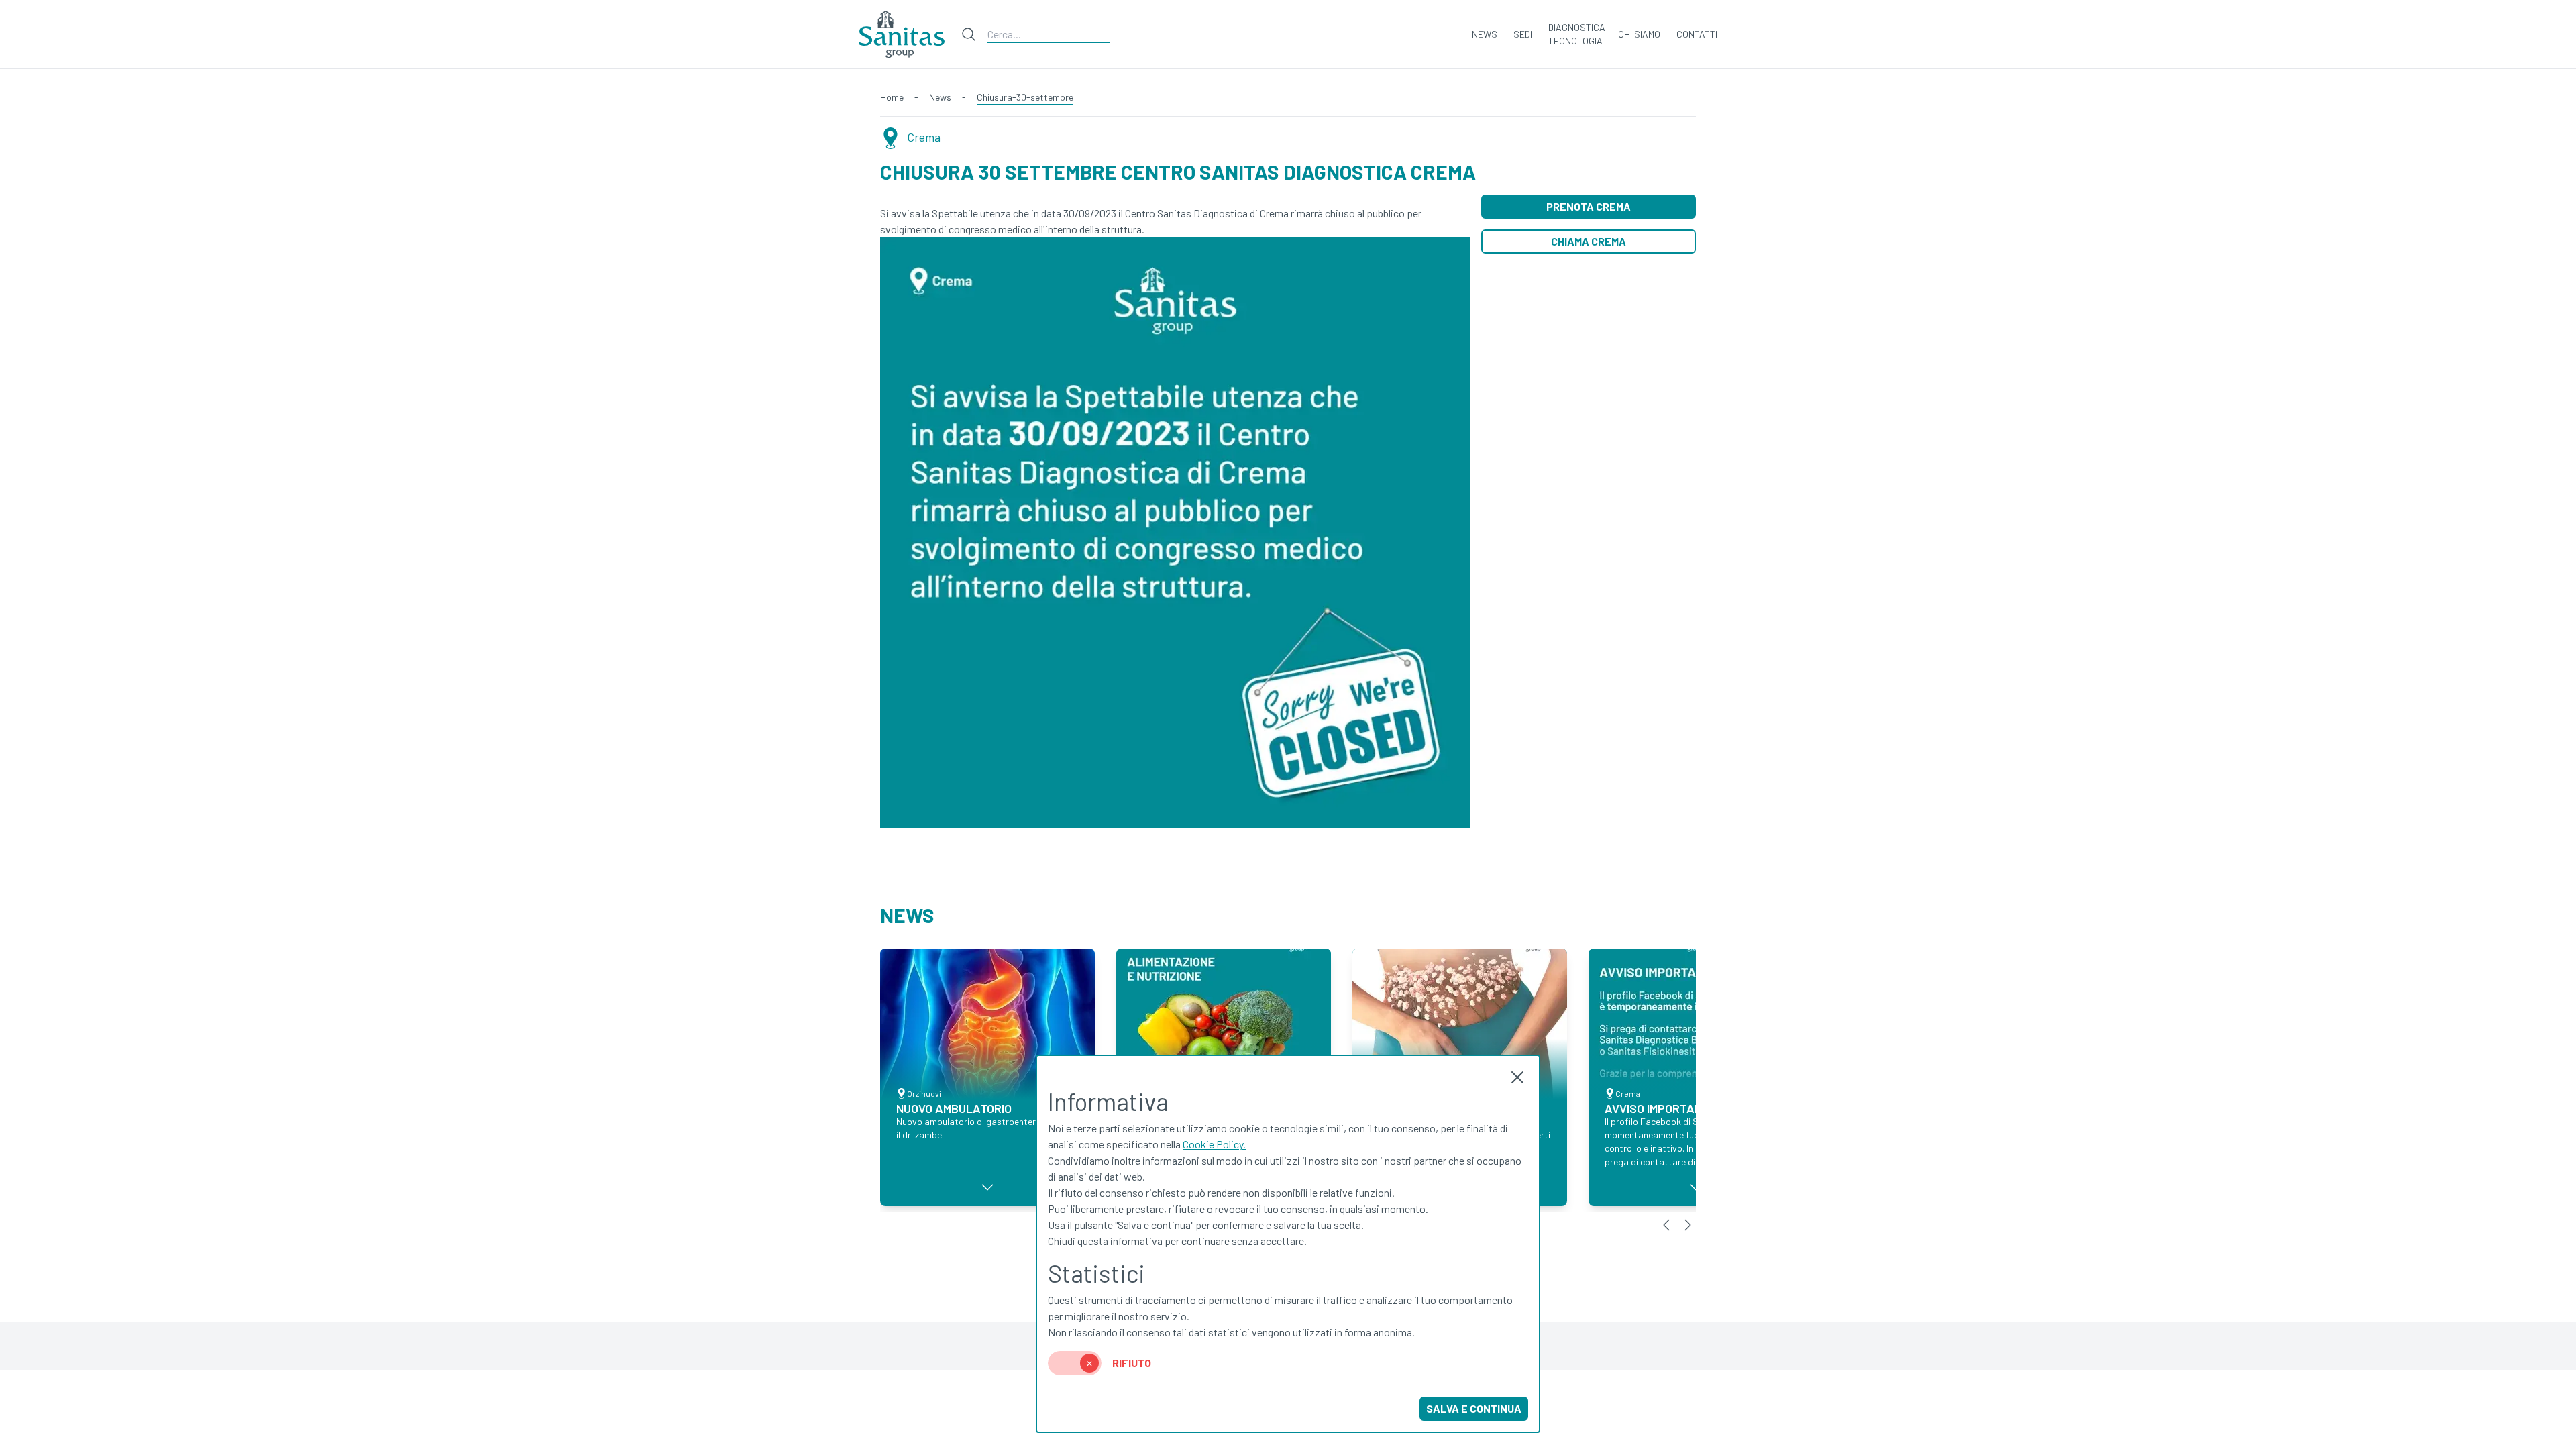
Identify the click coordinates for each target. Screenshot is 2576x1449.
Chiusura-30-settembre (1025, 97)
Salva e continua (1474, 1408)
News (940, 97)
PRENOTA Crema (1589, 206)
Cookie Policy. (1214, 1144)
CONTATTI (1697, 34)
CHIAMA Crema (1589, 241)
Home (892, 97)
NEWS (1485, 34)
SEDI (1523, 34)
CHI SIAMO (1639, 34)
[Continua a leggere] (987, 1187)
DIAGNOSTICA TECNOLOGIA (1577, 34)
